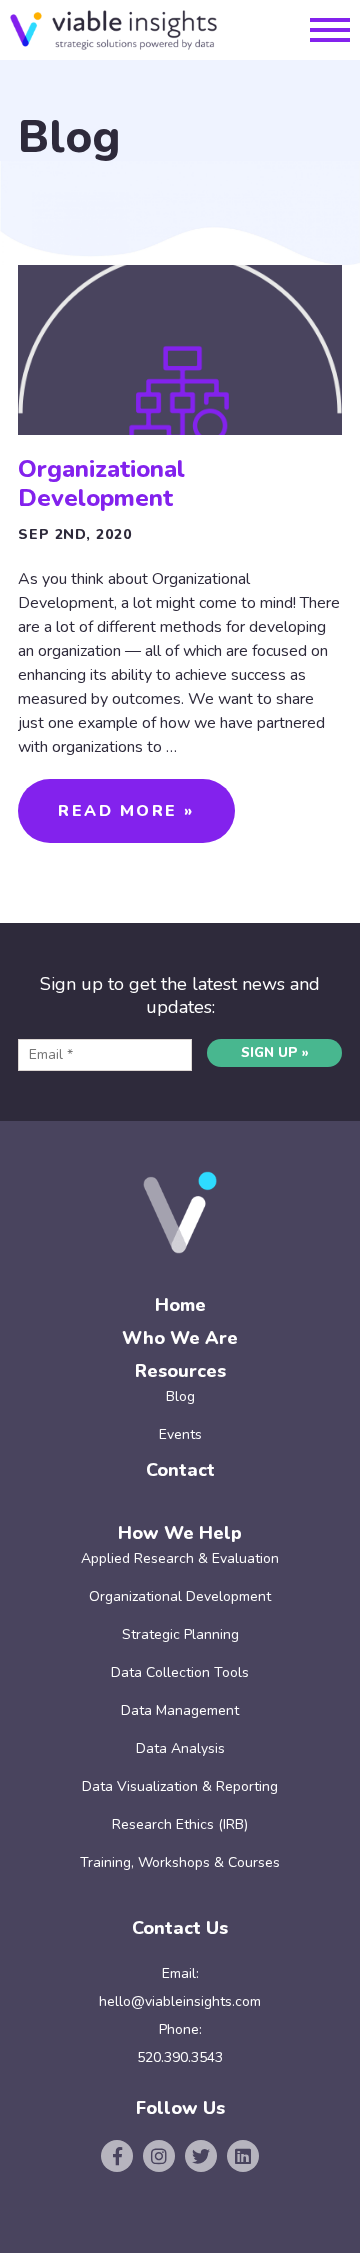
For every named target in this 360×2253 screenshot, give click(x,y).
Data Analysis (180, 1748)
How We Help (180, 1533)
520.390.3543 (180, 2057)
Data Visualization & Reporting (180, 1786)
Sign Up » (275, 1053)
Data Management (180, 1710)
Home (180, 1305)
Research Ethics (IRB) (180, 1824)
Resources (180, 1371)
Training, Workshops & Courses (180, 1862)
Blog (180, 1396)
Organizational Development (101, 483)
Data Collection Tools (180, 1672)
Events (180, 1434)
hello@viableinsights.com (180, 2001)
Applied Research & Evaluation (180, 1558)
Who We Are (180, 1338)
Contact (180, 1470)
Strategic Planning (180, 1634)
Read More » (126, 811)
